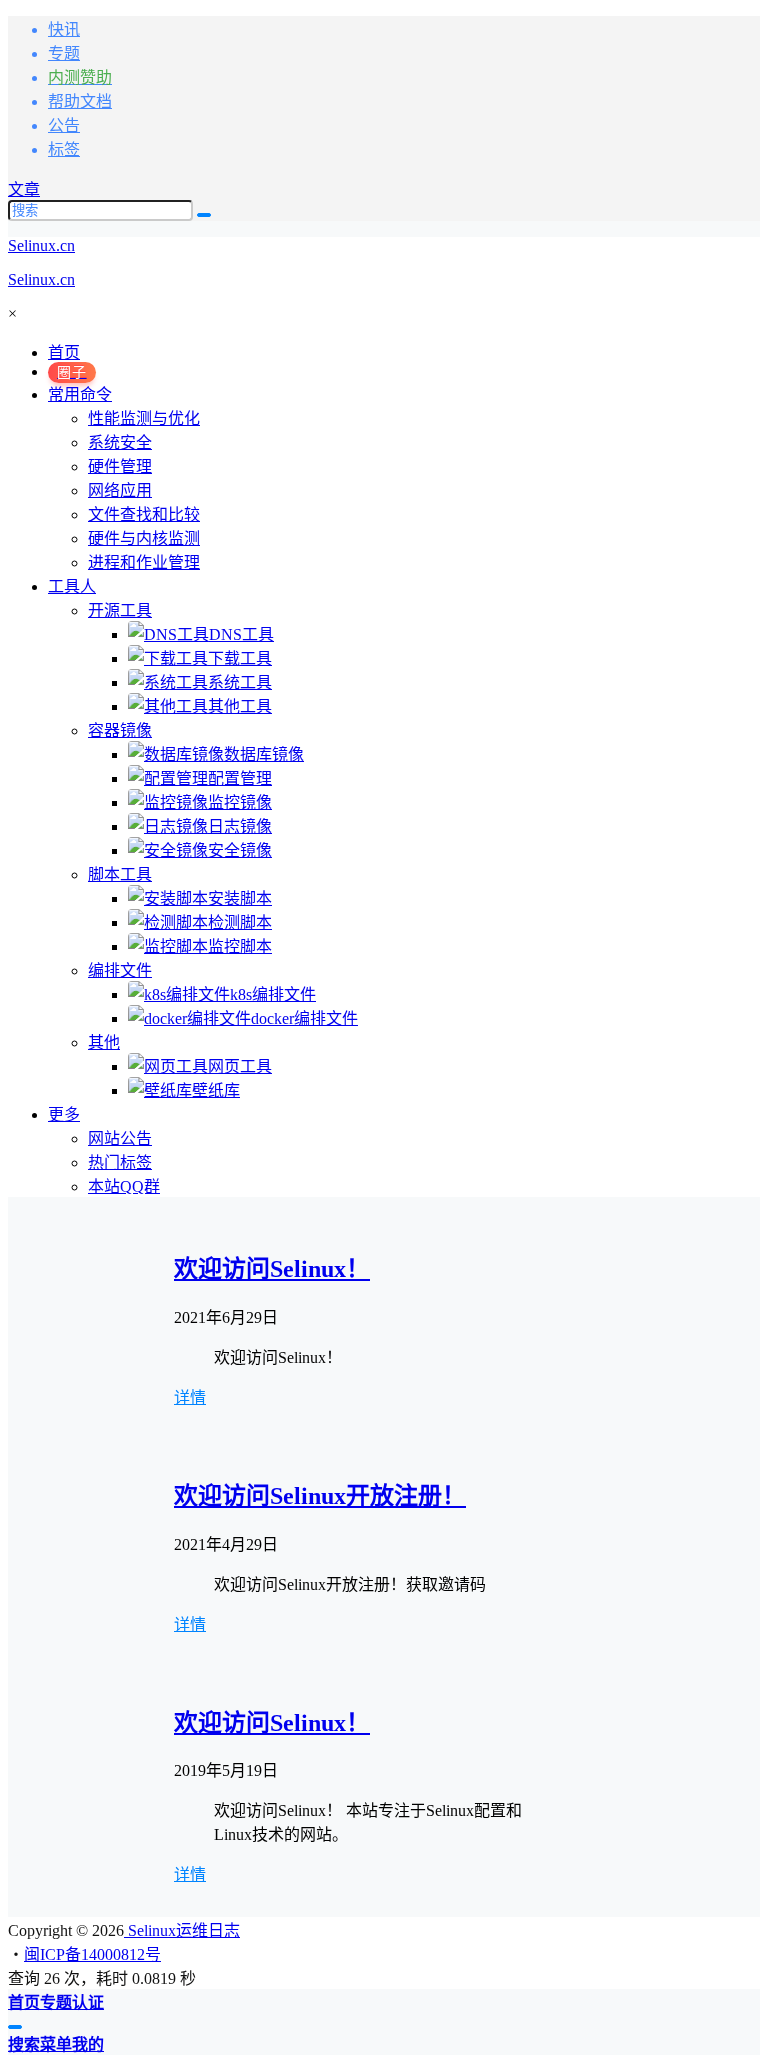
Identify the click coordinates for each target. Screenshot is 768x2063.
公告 (64, 125)
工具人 (72, 586)
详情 (190, 1397)
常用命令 (80, 394)
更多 (64, 1114)
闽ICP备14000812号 (92, 1954)
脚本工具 (120, 874)
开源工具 (120, 610)
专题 (64, 53)
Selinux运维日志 (182, 1930)
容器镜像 (120, 730)
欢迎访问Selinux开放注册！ (320, 1496)
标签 (64, 149)
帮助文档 (80, 101)
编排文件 (120, 970)
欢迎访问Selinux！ (272, 1269)
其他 (104, 1042)
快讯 (64, 29)
